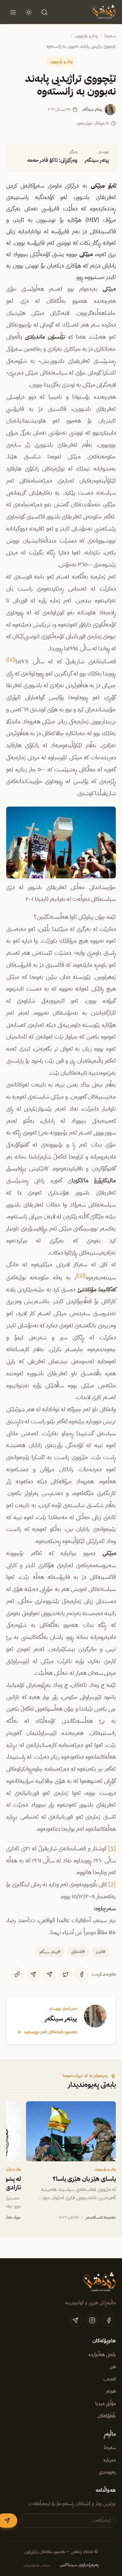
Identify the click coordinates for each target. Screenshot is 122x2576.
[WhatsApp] (33, 1974)
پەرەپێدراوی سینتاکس (79, 2565)
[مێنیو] (13, 12)
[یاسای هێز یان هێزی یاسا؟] (71, 2131)
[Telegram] (49, 1974)
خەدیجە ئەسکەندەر (101, 2217)
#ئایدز (101, 1952)
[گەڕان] (45, 12)
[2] (81, 1275)
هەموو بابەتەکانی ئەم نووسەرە (51, 2032)
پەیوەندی (107, 2472)
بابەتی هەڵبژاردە (102, 2354)
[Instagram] (92, 2320)
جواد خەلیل (12, 2217)
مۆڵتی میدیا (106, 2403)
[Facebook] (82, 1974)
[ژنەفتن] (103, 12)
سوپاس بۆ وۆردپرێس (37, 2565)
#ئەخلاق (78, 1952)
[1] (11, 659)
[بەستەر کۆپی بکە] (17, 1974)
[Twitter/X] (66, 1974)
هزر (113, 2367)
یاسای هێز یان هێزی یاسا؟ (84, 2179)
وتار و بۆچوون (86, 36)
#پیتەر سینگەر (50, 1952)
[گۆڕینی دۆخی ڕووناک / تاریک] (29, 12)
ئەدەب (110, 2379)
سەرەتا (110, 36)
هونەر (111, 2391)
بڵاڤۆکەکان (107, 2416)
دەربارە (110, 2460)
